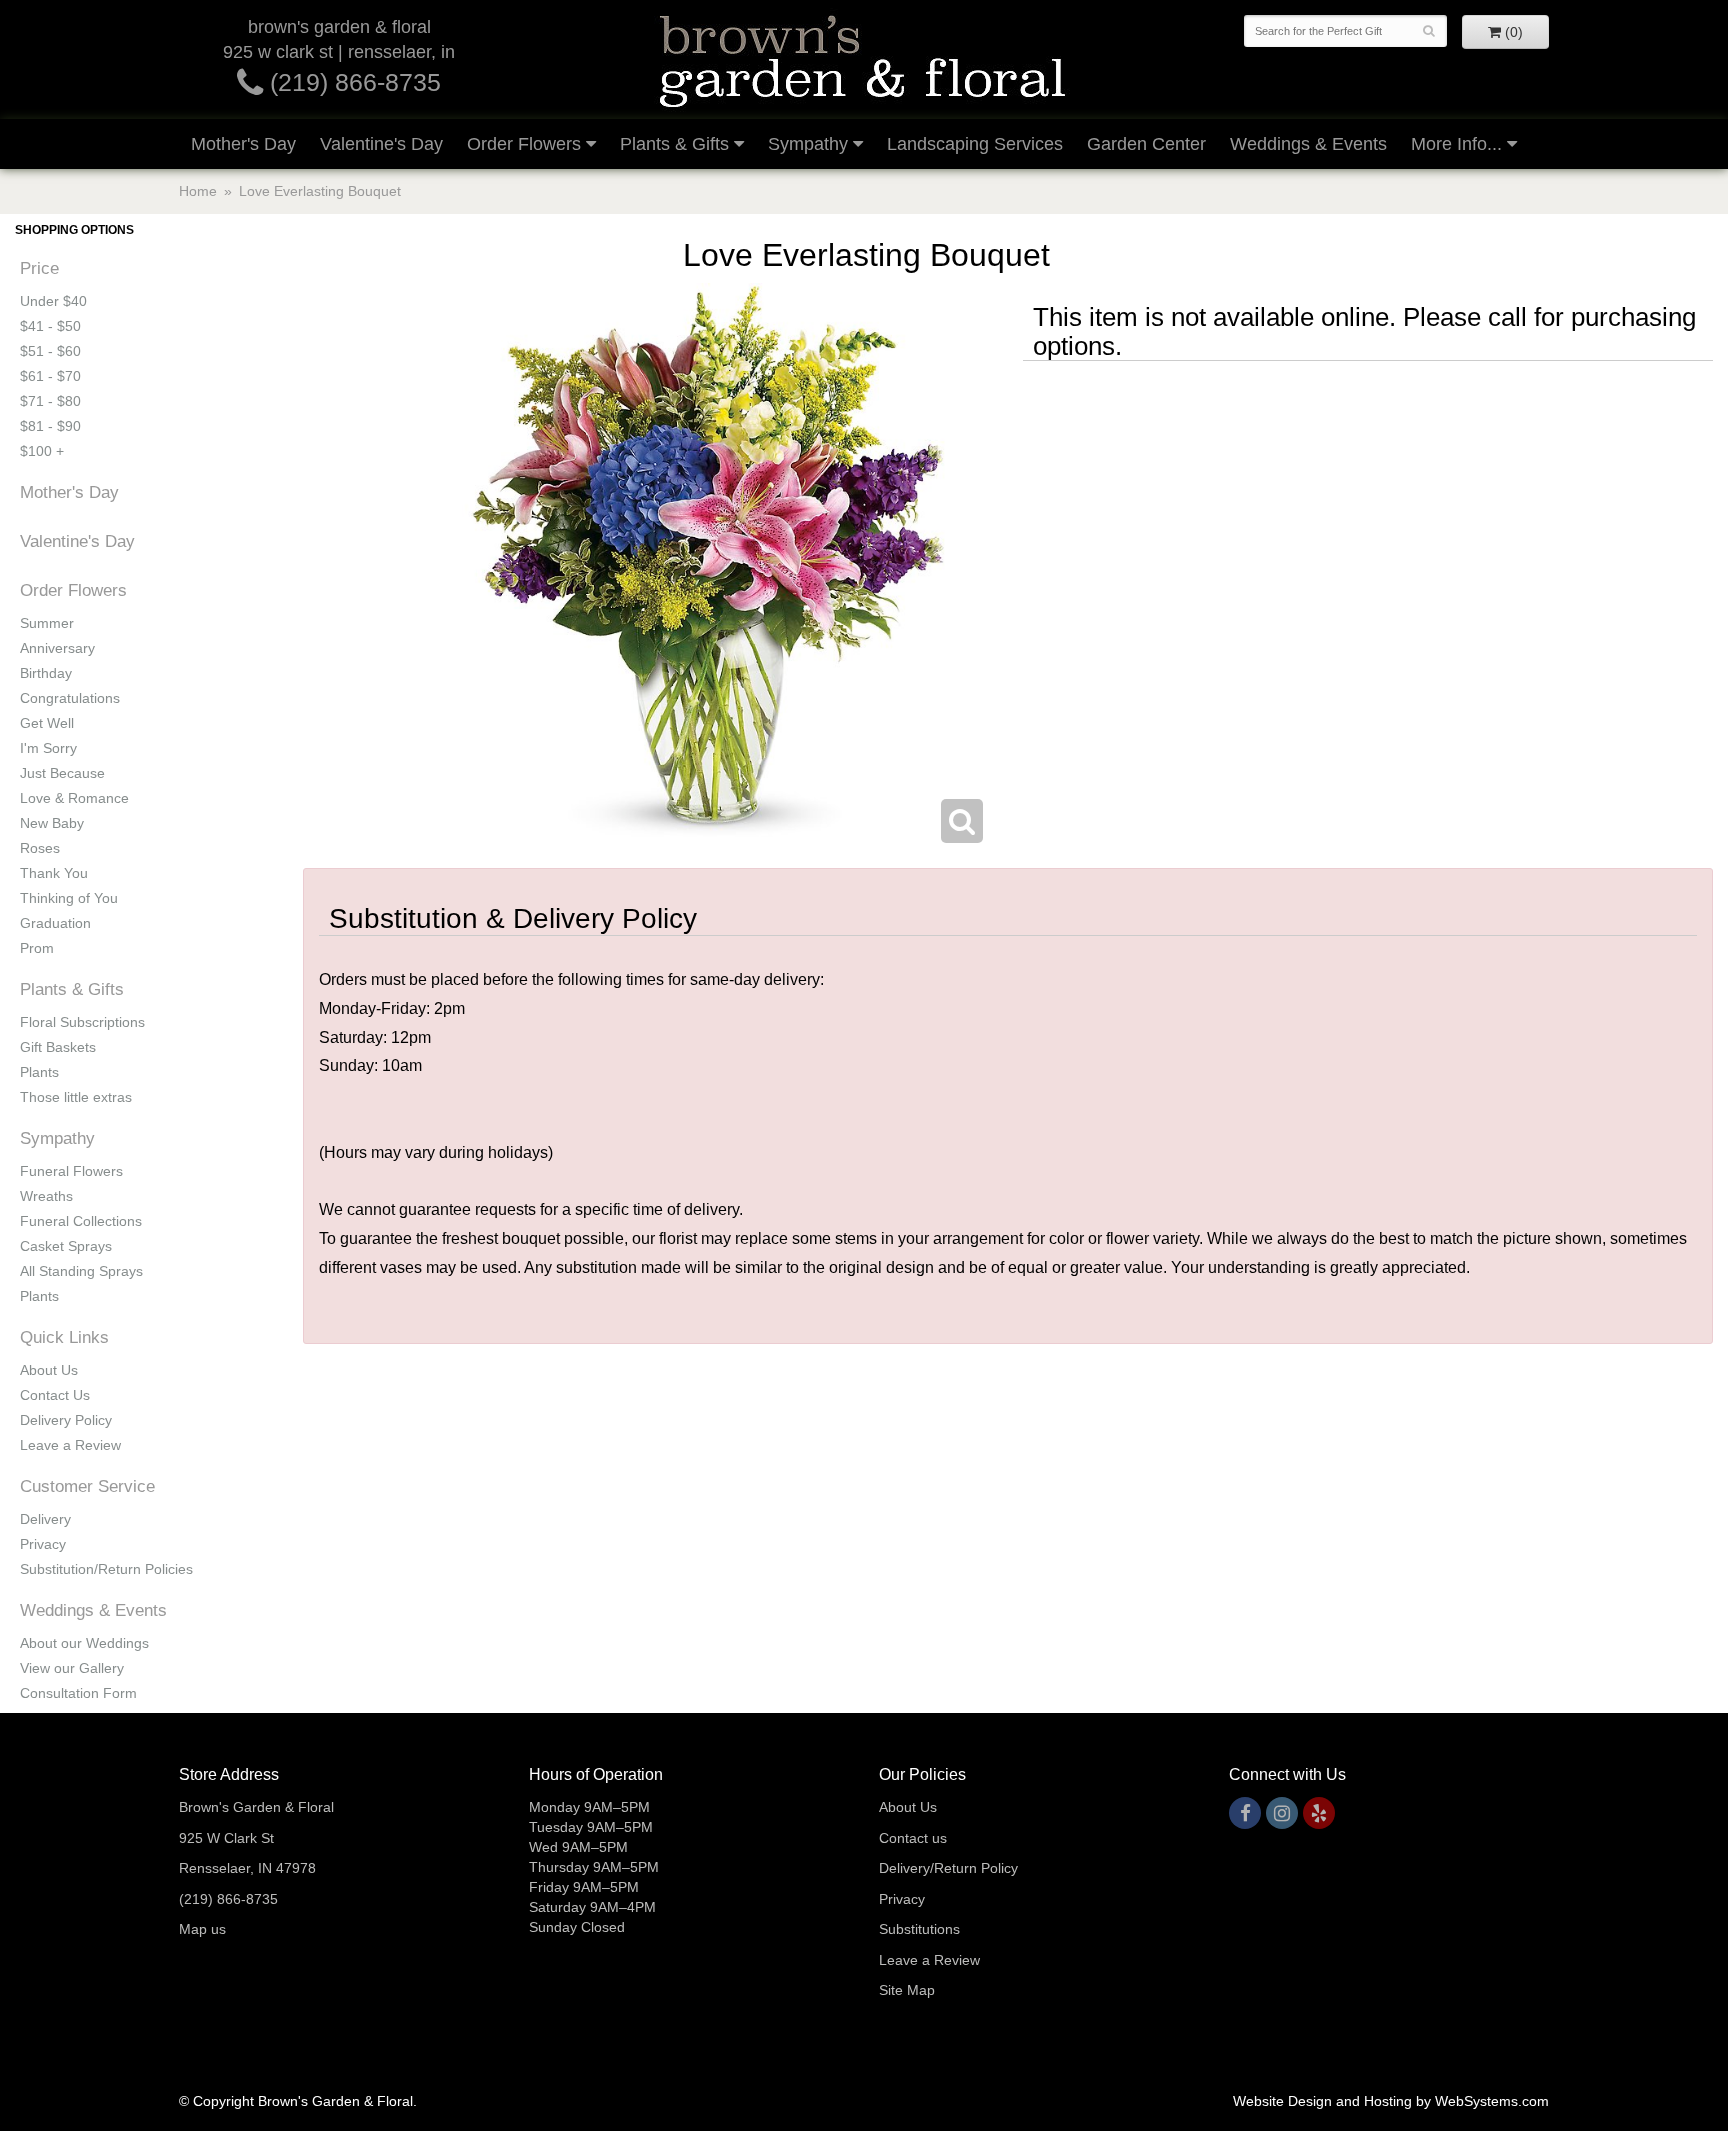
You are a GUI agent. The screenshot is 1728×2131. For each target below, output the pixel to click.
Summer (47, 623)
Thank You (54, 873)
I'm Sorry (48, 748)
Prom (37, 948)
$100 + (42, 451)
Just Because (62, 773)
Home (198, 191)
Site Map (907, 1990)
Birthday (46, 673)
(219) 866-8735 (352, 82)
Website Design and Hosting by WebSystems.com (1391, 2101)
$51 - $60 (50, 351)
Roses (40, 848)
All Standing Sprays (81, 1271)
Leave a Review (70, 1445)
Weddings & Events (1308, 144)
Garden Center (1146, 144)
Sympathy (808, 144)
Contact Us (55, 1395)
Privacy (43, 1544)
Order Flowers (524, 144)
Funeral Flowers (71, 1171)
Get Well (47, 723)
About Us (49, 1370)
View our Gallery (72, 1668)
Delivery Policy (66, 1420)
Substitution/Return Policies (106, 1569)
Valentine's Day (381, 144)
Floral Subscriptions (82, 1022)
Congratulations (70, 698)
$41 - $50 (50, 326)
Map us (202, 1929)
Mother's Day (243, 144)
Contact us (913, 1838)
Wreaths (46, 1196)
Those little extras (76, 1097)
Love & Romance (74, 798)
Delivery (45, 1519)
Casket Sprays (66, 1246)
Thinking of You (69, 898)
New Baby (52, 823)
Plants (39, 1072)
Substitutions (919, 1929)
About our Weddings (84, 1643)
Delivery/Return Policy (948, 1868)
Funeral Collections (81, 1221)
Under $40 (53, 301)
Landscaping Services (975, 144)
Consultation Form (78, 1693)
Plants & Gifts (674, 144)
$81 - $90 (50, 426)
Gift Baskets (58, 1047)
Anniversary (57, 648)
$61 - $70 (50, 376)
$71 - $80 (50, 401)
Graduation (55, 923)
